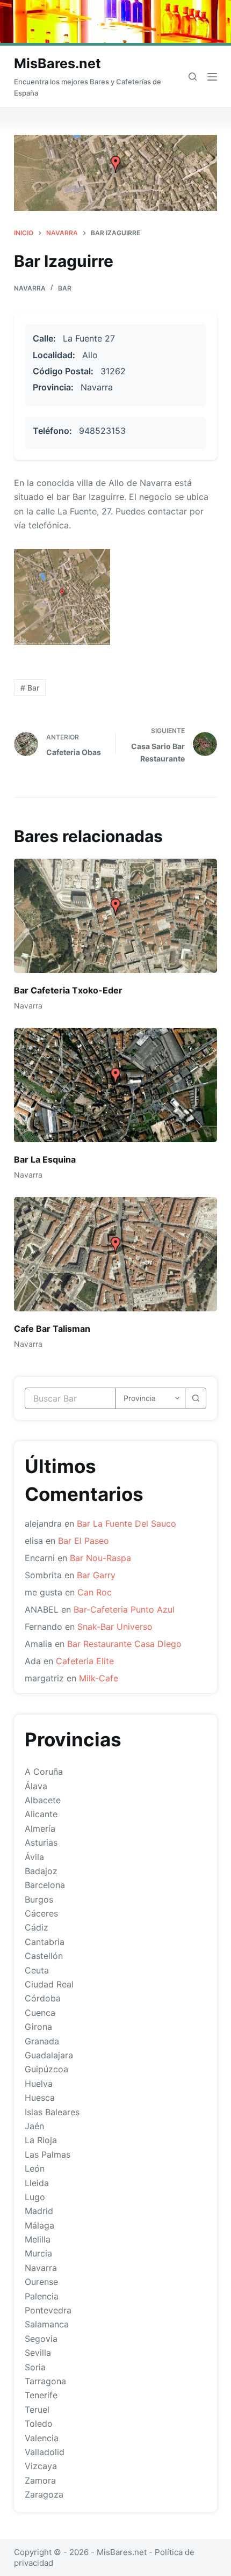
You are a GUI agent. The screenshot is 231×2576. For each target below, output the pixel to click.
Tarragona (45, 2381)
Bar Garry (96, 1575)
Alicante (41, 1814)
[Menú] (212, 77)
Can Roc (95, 1592)
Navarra (30, 288)
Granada (42, 2041)
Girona (38, 2027)
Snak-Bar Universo (115, 1627)
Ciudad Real (49, 1984)
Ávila (34, 1857)
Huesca (40, 2098)
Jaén (34, 2126)
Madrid (39, 2211)
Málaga (39, 2225)
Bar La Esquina (45, 1159)
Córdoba (43, 1998)
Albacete (43, 1800)
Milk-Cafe (99, 1678)
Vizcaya (41, 2466)
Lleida (37, 2183)
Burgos (39, 1899)
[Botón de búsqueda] (196, 1398)
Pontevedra (48, 2310)
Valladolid (45, 2452)
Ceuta (37, 1970)
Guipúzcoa (46, 2069)
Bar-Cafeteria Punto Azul (124, 1609)
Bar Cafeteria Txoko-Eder (68, 990)
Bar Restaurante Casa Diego (124, 1644)
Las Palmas (48, 2154)
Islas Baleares (52, 2112)
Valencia (42, 2438)
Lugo (35, 2197)
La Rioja (41, 2140)
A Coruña (44, 1772)
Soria (35, 2367)
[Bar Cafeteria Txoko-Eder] (115, 916)
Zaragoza (44, 2494)
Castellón (44, 1956)
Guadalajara (49, 2055)
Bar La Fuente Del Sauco (127, 1523)
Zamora (40, 2480)
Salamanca (47, 2324)
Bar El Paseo (84, 1541)
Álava (36, 1786)
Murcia (38, 2253)
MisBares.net (57, 63)
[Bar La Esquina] (115, 1085)
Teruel (37, 2410)
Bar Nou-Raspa (100, 1558)
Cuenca (40, 2013)
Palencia (42, 2296)
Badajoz (41, 1871)
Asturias (41, 1842)
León (35, 2168)
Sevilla (38, 2353)
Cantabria (45, 1942)
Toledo (39, 2423)
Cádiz (37, 1927)
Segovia (41, 2339)
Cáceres (41, 1913)
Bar (65, 288)
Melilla (38, 2239)
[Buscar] (193, 77)
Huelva (39, 2084)
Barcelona (45, 1885)
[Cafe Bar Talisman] (115, 1254)
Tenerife (41, 2395)
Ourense (41, 2282)
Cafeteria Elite (85, 1661)
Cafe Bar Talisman (52, 1329)
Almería (40, 1828)
